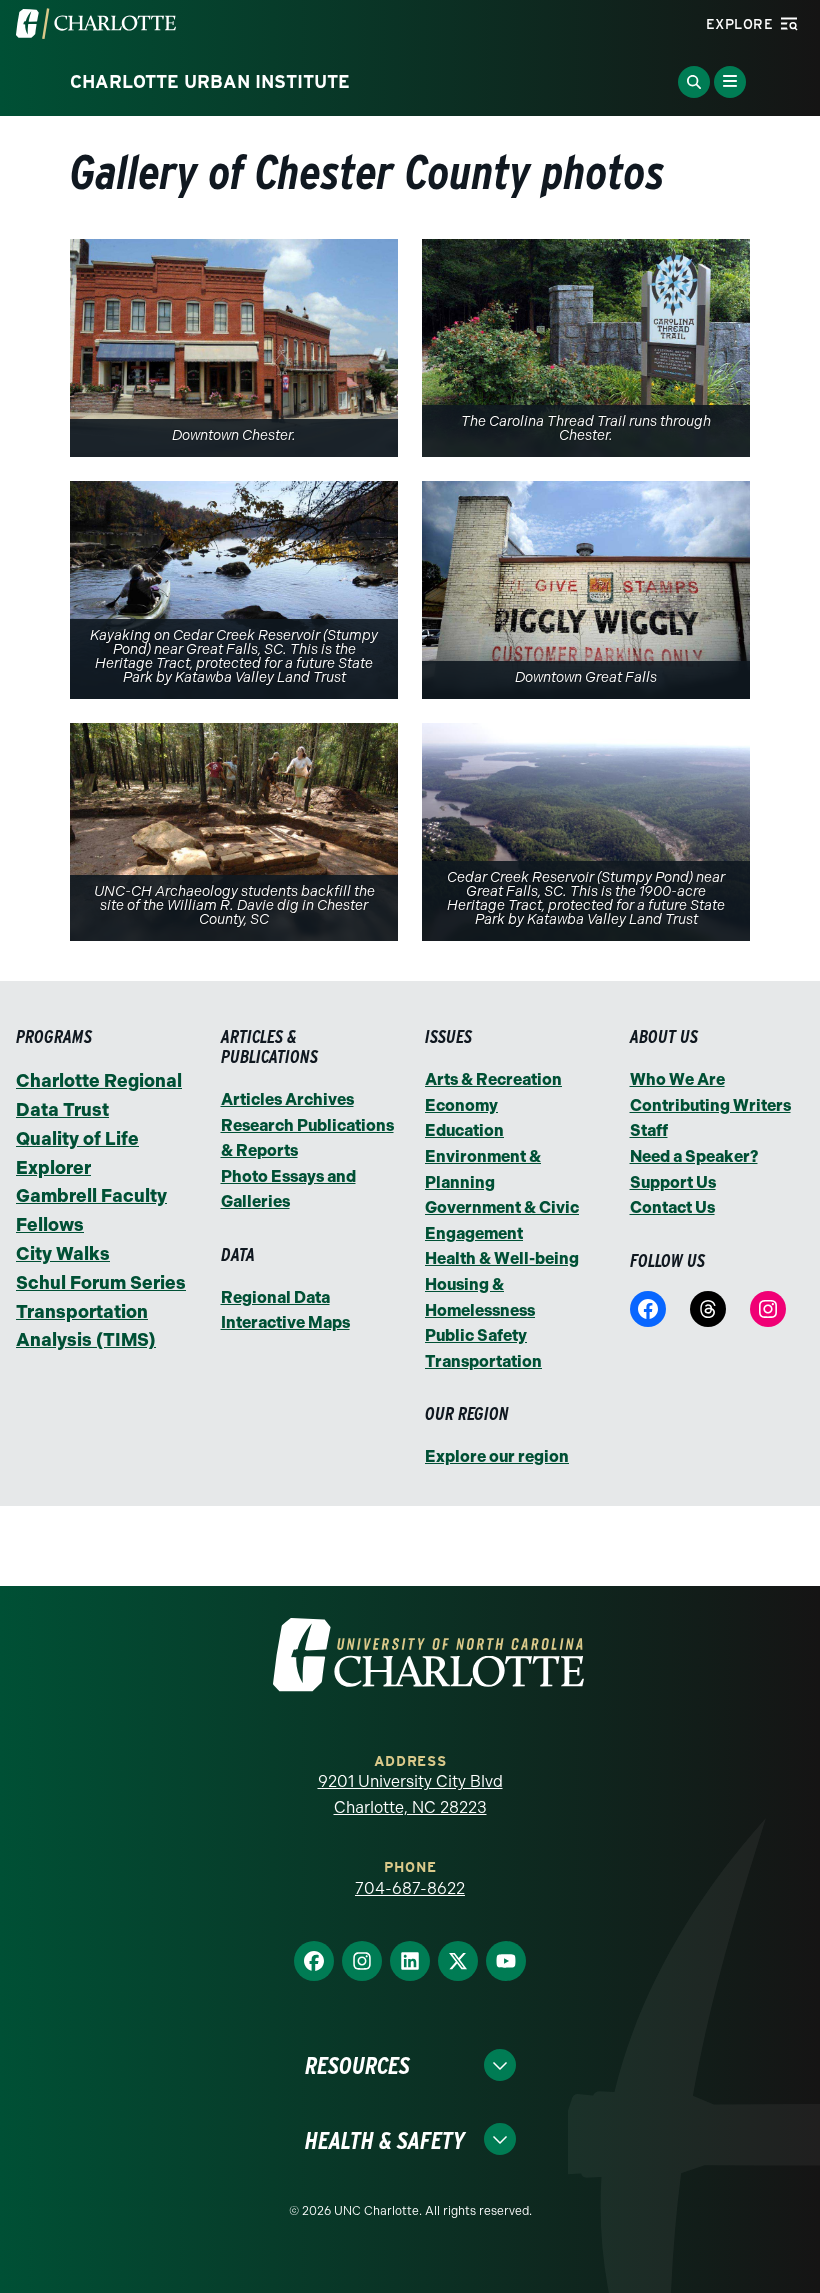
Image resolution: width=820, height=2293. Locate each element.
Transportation (483, 1361)
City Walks (63, 1254)
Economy (461, 1105)
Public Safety (476, 1335)
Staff (649, 1130)
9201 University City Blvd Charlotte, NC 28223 (410, 1794)
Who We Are (677, 1079)
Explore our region (497, 1456)
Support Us (673, 1182)
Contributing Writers (710, 1105)
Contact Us (672, 1207)
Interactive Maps (285, 1322)
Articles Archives (287, 1099)
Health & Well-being (502, 1258)
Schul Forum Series (101, 1283)
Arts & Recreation (493, 1079)
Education (464, 1130)
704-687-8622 (410, 1888)
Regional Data (275, 1297)
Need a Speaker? (694, 1156)
